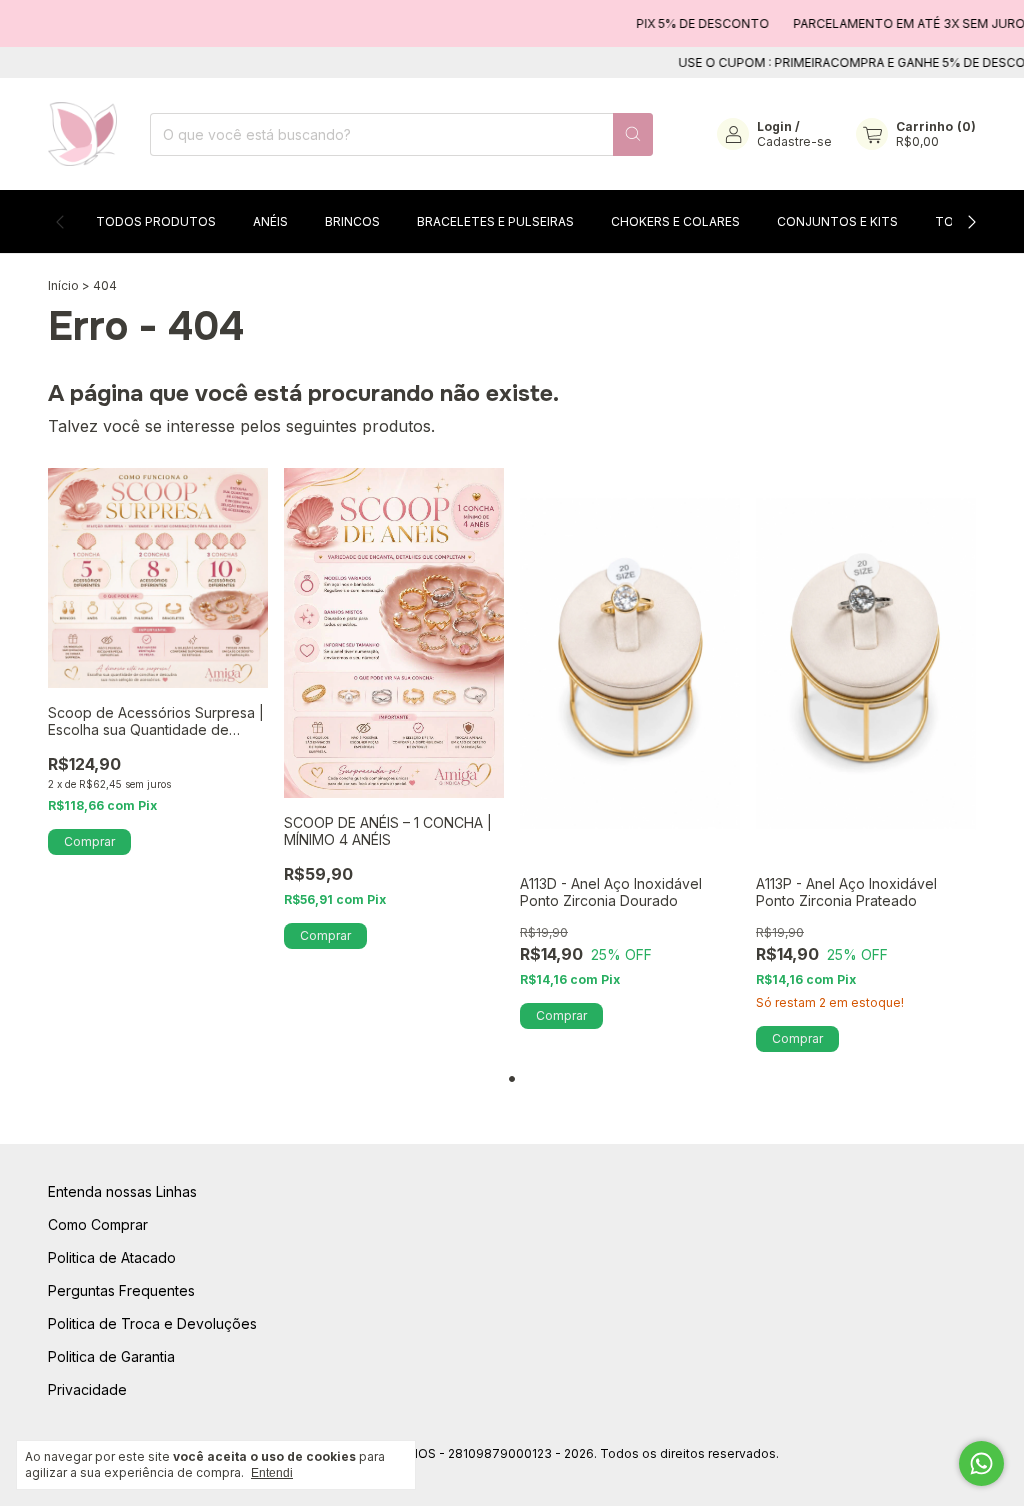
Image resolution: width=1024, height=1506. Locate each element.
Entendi (272, 1473)
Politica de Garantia (111, 1356)
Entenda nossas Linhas (122, 1191)
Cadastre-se (794, 141)
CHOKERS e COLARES (675, 221)
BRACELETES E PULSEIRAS (495, 221)
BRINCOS (352, 221)
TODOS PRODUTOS (156, 221)
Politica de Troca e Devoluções (152, 1323)
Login (774, 126)
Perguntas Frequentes (121, 1290)
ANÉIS (270, 221)
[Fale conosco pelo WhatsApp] (981, 1463)
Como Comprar (98, 1224)
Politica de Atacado (112, 1257)
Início (63, 285)
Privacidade (87, 1389)
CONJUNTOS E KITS (837, 221)
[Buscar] (633, 134)
